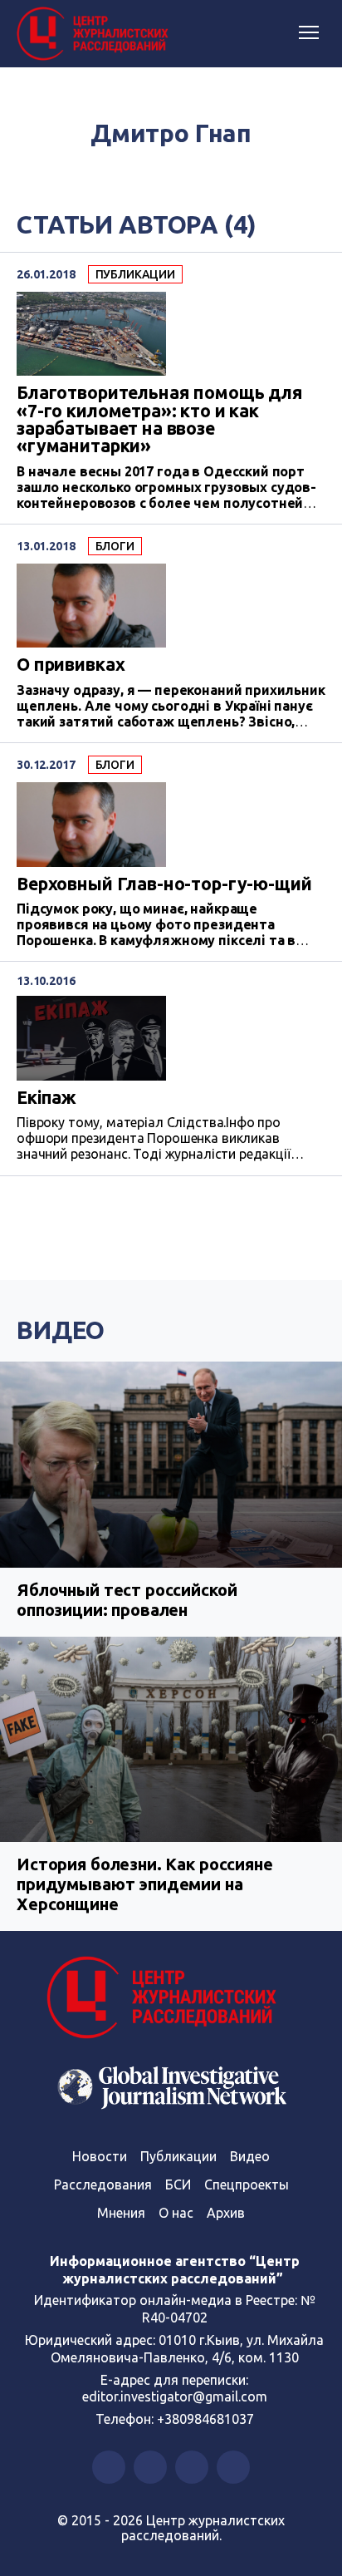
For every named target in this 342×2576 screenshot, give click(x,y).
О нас (176, 2213)
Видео (61, 1330)
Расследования (103, 2184)
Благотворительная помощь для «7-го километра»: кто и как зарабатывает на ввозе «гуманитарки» (160, 419)
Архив (226, 2213)
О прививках (71, 665)
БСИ (178, 2184)
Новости (100, 2156)
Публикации (136, 274)
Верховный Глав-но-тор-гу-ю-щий (164, 884)
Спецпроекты (247, 2184)
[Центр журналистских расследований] (95, 34)
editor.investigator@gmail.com (175, 2396)
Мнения (121, 2213)
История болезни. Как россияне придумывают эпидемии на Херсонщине (145, 1884)
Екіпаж (46, 1098)
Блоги (115, 546)
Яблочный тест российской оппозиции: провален (127, 1600)
